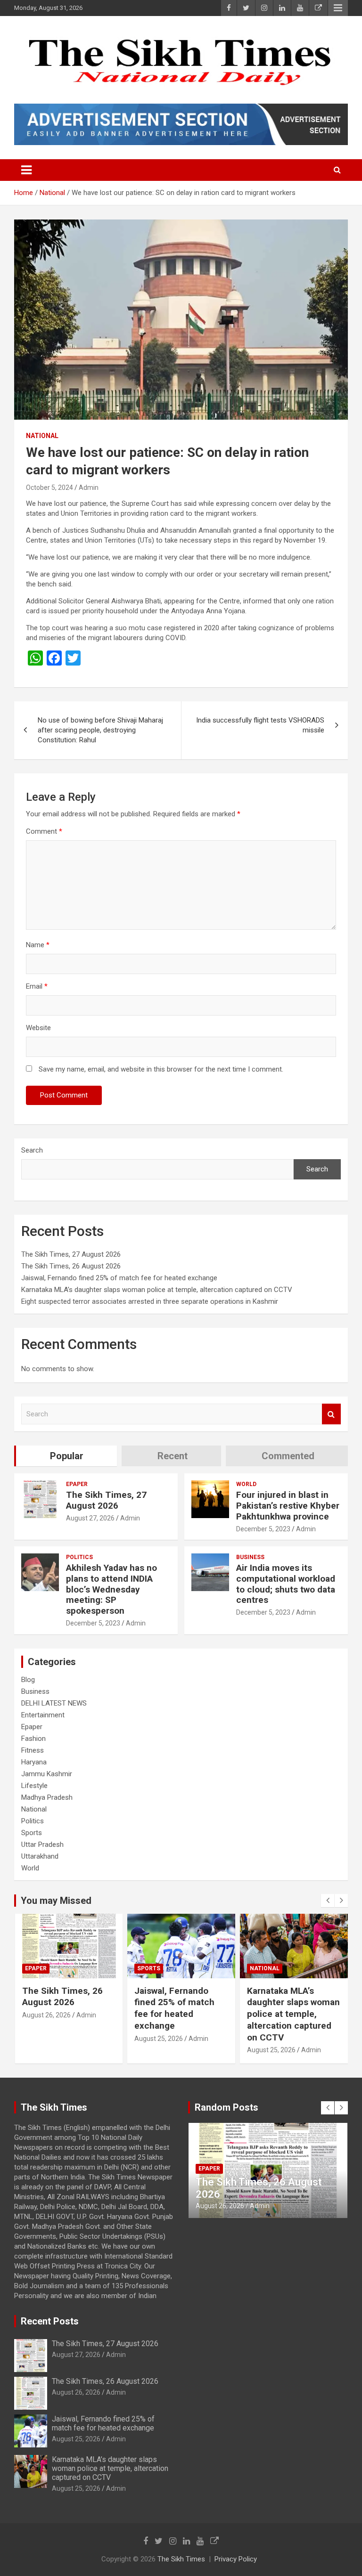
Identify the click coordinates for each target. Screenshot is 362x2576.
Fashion (33, 1739)
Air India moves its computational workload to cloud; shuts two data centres (286, 1584)
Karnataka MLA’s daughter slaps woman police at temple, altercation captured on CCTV (157, 1290)
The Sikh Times (181, 2559)
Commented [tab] (288, 1456)
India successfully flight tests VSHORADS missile (260, 725)
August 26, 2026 (76, 2392)
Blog (28, 1680)
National (42, 436)
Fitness (33, 1750)
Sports (32, 1833)
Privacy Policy (236, 2559)
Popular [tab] (67, 1456)
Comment (44, 831)
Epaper (77, 1484)
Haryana (34, 1762)
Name (38, 945)
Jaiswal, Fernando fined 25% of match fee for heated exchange (119, 1278)
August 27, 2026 (90, 1518)
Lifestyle (34, 1786)
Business (250, 1557)
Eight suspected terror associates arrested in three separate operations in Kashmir (150, 1301)
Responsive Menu (338, 8)
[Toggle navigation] (26, 170)
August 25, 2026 (46, 2039)
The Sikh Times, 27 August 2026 (71, 1254)
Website (38, 1028)
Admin (89, 488)
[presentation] (328, 1901)
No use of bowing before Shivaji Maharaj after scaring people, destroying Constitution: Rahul (100, 730)
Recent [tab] (173, 1456)
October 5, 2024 (49, 488)
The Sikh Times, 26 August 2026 (71, 1266)
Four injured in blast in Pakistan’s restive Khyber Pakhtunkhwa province (288, 1506)
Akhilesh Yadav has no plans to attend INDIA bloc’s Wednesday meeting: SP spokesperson (111, 1589)
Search (32, 1150)
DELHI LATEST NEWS (54, 1703)
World (246, 1484)
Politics (79, 1557)
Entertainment (43, 1715)
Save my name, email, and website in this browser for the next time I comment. (161, 1069)
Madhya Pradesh (47, 1797)
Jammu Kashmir (47, 1774)
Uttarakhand (40, 1856)
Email (37, 986)
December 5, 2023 (263, 1529)
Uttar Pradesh (42, 1845)
